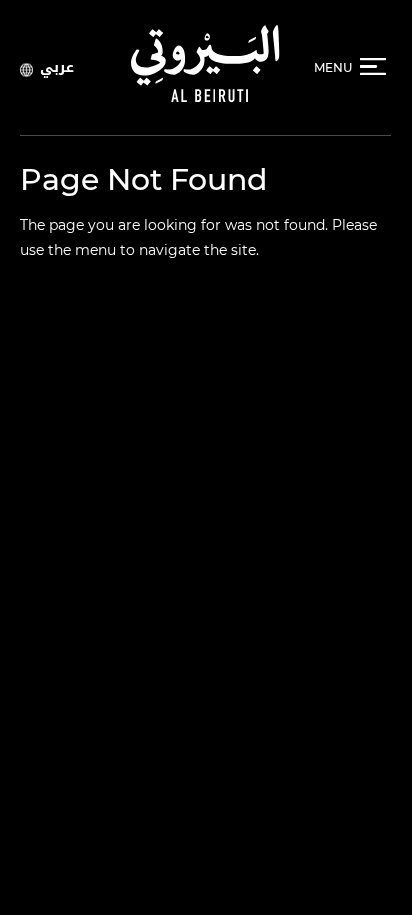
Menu (333, 67)
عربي (57, 67)
